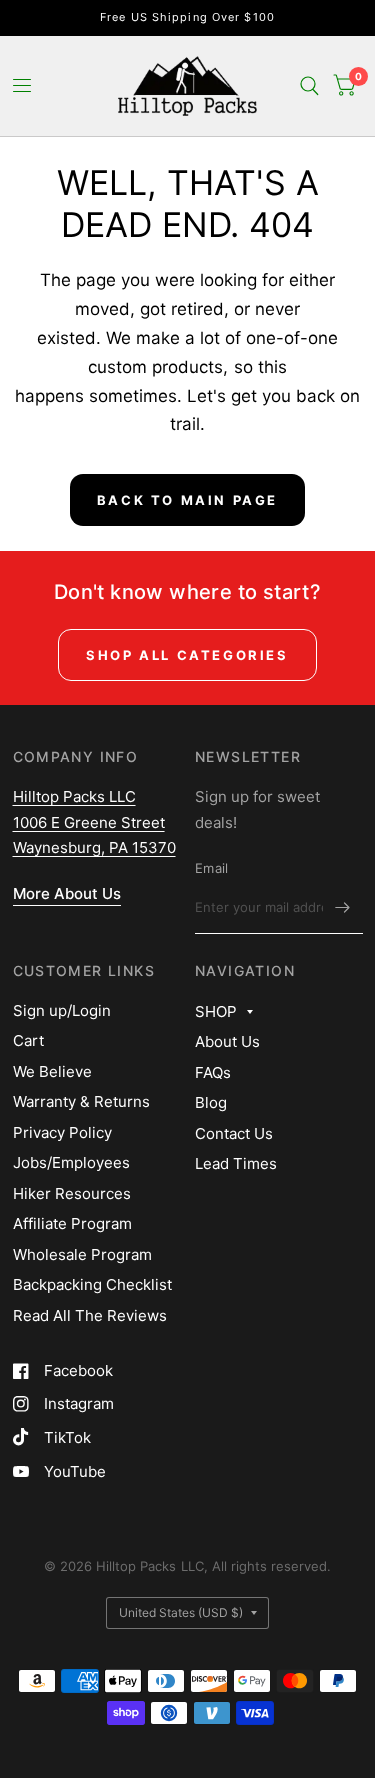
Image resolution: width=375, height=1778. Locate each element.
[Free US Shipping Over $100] (187, 17)
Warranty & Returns (81, 1101)
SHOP (216, 1011)
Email (211, 868)
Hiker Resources (72, 1193)
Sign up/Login (62, 1010)
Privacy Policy (62, 1132)
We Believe (52, 1071)
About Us (227, 1041)
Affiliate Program (72, 1223)
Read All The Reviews (90, 1315)
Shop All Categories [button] (187, 655)
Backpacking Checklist (92, 1284)
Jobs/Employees (71, 1162)
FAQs (213, 1072)
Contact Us (234, 1133)
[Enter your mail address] (343, 908)
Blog (211, 1102)
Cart (28, 1040)
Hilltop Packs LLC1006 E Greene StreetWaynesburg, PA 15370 (94, 822)
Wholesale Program (82, 1254)
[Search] (309, 86)
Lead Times (236, 1163)
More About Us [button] (67, 893)
